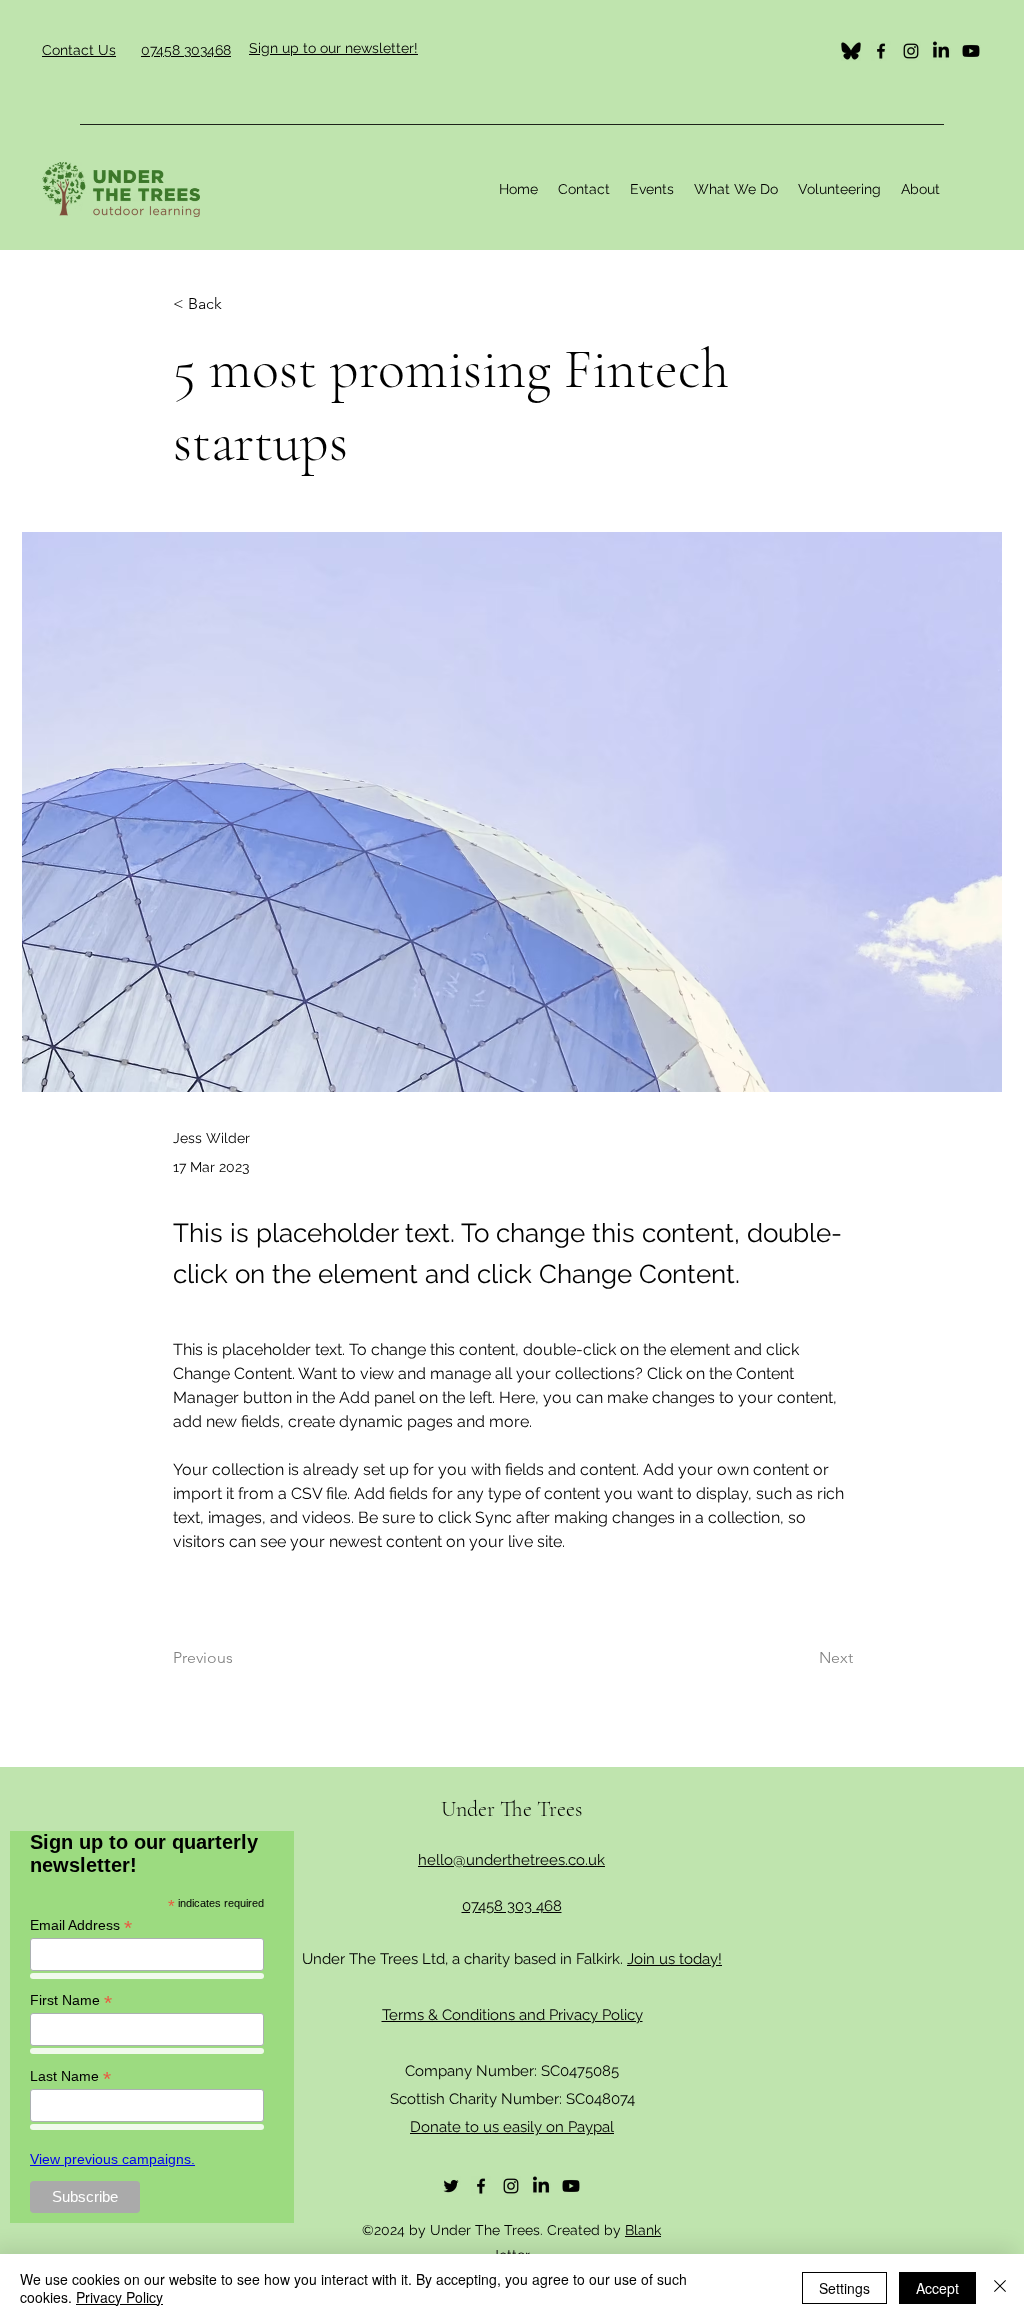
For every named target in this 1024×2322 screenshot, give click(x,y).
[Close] (1000, 2288)
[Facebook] (881, 51)
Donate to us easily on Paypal (512, 2127)
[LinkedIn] (941, 51)
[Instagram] (911, 51)
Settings (844, 2288)
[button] (736, 189)
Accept (937, 2288)
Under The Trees (511, 1809)
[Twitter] (851, 51)
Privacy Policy (119, 2297)
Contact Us (79, 50)
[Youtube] (971, 51)
